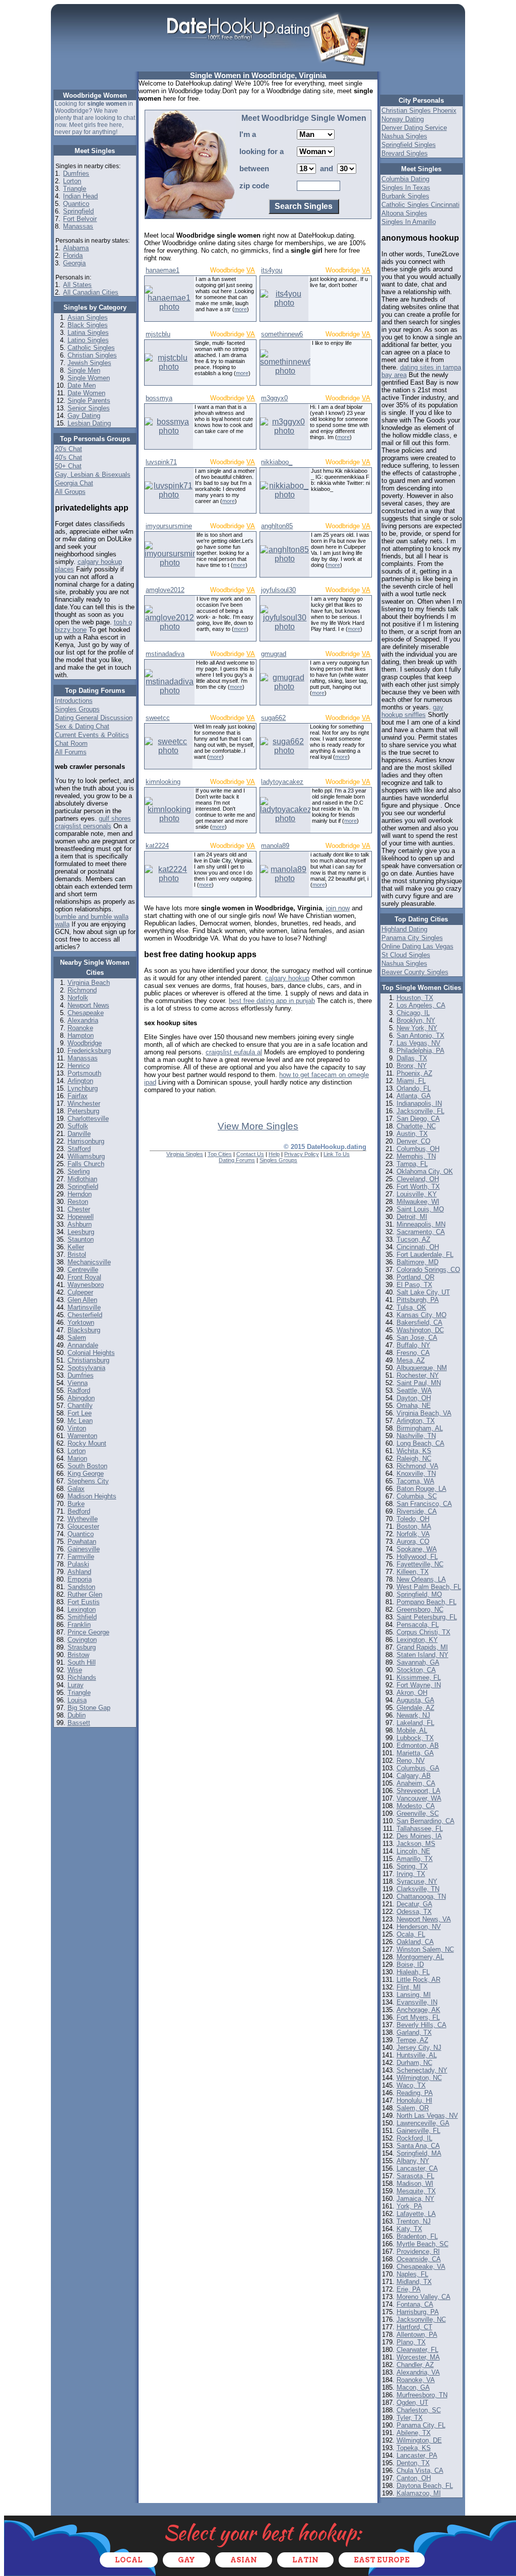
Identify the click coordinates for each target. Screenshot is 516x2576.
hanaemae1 (163, 270)
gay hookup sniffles (412, 711)
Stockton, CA (416, 1670)
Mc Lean (80, 1421)
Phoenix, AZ (414, 1073)
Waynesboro (86, 1285)
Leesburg (81, 1232)
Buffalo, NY (413, 1345)
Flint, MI (409, 1987)
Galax (76, 1489)
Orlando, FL (414, 1088)
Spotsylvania (86, 1368)
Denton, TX (413, 2463)
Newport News (88, 1005)
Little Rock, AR (418, 1980)
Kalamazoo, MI (419, 2493)
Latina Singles (88, 333)
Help (274, 1154)
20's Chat (69, 449)
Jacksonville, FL (421, 1111)
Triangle (75, 189)
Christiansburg (88, 1360)
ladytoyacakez (282, 782)
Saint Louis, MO (420, 1209)
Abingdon (81, 1398)
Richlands (82, 1677)
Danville (79, 1134)
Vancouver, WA (419, 1798)
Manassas (78, 226)
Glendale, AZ (415, 1708)
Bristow (78, 1655)
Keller (76, 1247)
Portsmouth (84, 1073)
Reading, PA (415, 2093)
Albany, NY (413, 2161)
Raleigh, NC (414, 1458)
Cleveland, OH (418, 1179)
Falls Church (86, 1164)
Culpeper (80, 1292)
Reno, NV (411, 1761)
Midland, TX (414, 2282)
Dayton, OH (414, 1398)
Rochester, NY (418, 1375)
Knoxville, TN (416, 1474)
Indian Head (80, 196)
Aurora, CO (413, 1542)
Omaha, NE (414, 1406)
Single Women (89, 378)
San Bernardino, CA (426, 1821)
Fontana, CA (415, 2304)
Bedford (79, 1511)
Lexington (82, 1609)
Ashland (79, 1572)
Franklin (79, 1625)
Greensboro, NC (420, 1609)
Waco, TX (411, 2085)
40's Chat (69, 457)
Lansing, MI (414, 1995)
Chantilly (80, 1406)
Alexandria (83, 1020)
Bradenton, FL (417, 2236)
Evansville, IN (417, 2002)
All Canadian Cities (91, 292)
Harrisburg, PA (418, 2312)
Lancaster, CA (417, 2168)
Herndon (80, 1194)
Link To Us (337, 1154)
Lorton (72, 181)
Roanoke (80, 1028)
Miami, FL (411, 1081)
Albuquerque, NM (422, 1368)
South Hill (82, 1662)
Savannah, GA (418, 1662)
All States (77, 285)
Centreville (83, 1270)
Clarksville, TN (418, 1889)
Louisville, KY (417, 1194)
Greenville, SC (418, 1813)
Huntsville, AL (417, 2055)
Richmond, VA (417, 1466)
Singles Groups (77, 709)
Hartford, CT (414, 2327)
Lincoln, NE (413, 1851)
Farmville (81, 1557)
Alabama (76, 248)
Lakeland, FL (415, 1723)
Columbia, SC (417, 1496)
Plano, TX (411, 2342)
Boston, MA (414, 1526)
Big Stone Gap (89, 1708)
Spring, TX (412, 1866)
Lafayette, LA (416, 2214)
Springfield (78, 211)
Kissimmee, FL (419, 1677)
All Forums (71, 752)
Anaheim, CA (416, 1783)
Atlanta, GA (414, 1096)
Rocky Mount (87, 1443)
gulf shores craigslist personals (93, 822)
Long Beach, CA (421, 1443)
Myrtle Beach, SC (423, 2244)
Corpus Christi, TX (424, 1632)
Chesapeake (86, 1013)
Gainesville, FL (418, 2131)
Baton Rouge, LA (422, 1489)
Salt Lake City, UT (423, 1292)
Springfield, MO (419, 1594)
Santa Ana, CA (418, 2146)
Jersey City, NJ (419, 2048)
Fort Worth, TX (418, 1187)
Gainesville (84, 1549)
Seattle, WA (414, 1390)
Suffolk (78, 1126)
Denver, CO (413, 1141)
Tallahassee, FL (420, 1829)
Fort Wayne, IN (419, 1685)
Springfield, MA (419, 2153)
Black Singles (88, 325)
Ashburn (80, 1224)
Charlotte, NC (416, 1126)
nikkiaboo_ (277, 462)
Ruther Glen (85, 1594)
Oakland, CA (415, 1942)
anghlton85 (277, 526)
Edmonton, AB (418, 1745)
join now (338, 908)
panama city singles (412, 938)
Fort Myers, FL (418, 2017)
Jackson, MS (416, 1844)
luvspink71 (161, 462)
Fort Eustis (84, 1602)
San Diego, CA (418, 1119)
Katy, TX (409, 2229)
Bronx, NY (412, 1066)
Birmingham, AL (420, 1428)
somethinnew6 (282, 334)
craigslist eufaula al (234, 1052)
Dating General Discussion (94, 718)
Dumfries (76, 173)
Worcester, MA (418, 2357)
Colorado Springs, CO (428, 1270)
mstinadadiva (165, 654)
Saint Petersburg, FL (427, 1617)
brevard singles (405, 153)
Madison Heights (92, 1496)
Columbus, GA (418, 1768)
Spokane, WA (417, 1549)
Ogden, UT (412, 2403)
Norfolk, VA (413, 1534)
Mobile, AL (412, 1730)
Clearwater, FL (417, 2350)
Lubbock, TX (415, 1738)
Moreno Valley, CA (424, 2297)
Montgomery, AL (420, 1957)
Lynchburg (83, 1088)
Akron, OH (412, 1693)
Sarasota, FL (415, 2176)
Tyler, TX (410, 2418)
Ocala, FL (411, 1934)
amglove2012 (165, 590)
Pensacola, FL (418, 1625)
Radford (79, 1390)
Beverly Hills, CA (422, 2025)
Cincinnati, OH (418, 1247)
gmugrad (274, 654)
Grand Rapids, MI (422, 1647)
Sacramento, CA (421, 1232)
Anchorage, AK (418, 2010)
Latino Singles (88, 340)
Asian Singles (88, 317)
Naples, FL (412, 2274)
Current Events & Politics (92, 735)
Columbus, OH (418, 1149)
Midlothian (82, 1179)
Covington (82, 1640)
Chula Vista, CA (420, 2471)
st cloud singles (406, 955)
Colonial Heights (91, 1353)
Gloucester (83, 1526)
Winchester (84, 1103)
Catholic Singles (91, 348)
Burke (76, 1504)
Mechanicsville (89, 1262)
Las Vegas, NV (418, 1043)
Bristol (77, 1255)
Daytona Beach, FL (425, 2486)
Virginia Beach (89, 983)
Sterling (79, 1171)
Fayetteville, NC (420, 1564)
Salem (77, 1338)
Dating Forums (237, 1160)
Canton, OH (414, 2478)
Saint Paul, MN (419, 1383)
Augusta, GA (415, 1700)
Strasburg (82, 1647)
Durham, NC (414, 2063)
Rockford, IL (414, 2138)
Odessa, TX (414, 1912)
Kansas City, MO (422, 1315)
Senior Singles (89, 408)
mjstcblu (158, 334)
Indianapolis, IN (419, 1103)
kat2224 (157, 846)
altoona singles (404, 213)
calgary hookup (287, 978)
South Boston (87, 1466)
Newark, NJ (413, 1715)
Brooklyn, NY (416, 1020)
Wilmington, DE (419, 2440)
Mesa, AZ (411, 1360)
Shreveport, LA (418, 1791)
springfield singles (409, 145)
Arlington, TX (416, 1421)
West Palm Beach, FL (429, 1587)
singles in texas (406, 188)
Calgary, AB (414, 1776)
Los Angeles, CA (421, 1005)
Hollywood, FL (417, 1557)
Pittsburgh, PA (418, 1300)
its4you (272, 270)
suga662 (273, 718)
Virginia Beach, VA (424, 1413)
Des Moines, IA (419, 1836)
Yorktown (81, 1322)
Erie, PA (409, 2289)
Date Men (82, 385)
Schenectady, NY (422, 2070)
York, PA (409, 2206)
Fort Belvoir (80, 219)
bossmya (159, 398)
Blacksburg (84, 1330)
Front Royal (84, 1277)
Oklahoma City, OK (425, 1171)
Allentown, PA (417, 2335)
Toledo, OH (413, 1519)
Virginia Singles (185, 1154)
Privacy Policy (302, 1154)
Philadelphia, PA (421, 1051)
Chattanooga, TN (421, 1897)
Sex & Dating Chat (82, 726)
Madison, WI (415, 2184)
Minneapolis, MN (421, 1224)
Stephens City (88, 1481)
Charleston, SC (419, 2410)
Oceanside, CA (419, 2259)
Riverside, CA (417, 1511)
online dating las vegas (417, 946)
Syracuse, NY (417, 1881)
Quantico (76, 204)
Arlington (80, 1081)
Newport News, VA (424, 1919)
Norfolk (78, 998)
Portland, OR (415, 1277)
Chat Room (71, 743)
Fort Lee (80, 1413)
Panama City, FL (421, 2425)
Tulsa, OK (411, 1307)
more (241, 309)
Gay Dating (84, 416)
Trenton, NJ (414, 2221)
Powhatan (82, 1542)
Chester (79, 1209)
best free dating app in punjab (272, 1001)
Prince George (88, 1632)
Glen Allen (82, 1300)
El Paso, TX (414, 1285)
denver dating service (414, 128)
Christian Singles (92, 355)
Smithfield (82, 1617)
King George (86, 1474)
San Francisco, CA (424, 1504)
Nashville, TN (416, 1436)
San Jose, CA (417, 1338)
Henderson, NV (419, 1927)
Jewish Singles (89, 363)
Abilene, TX (414, 2433)
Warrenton (82, 1436)
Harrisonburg (86, 1141)
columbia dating (405, 179)
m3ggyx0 (274, 398)
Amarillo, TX (415, 1859)
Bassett (79, 1723)
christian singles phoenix (419, 111)
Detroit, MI (412, 1217)
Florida (73, 256)
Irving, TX (411, 1874)
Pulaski (78, 1564)
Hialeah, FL (413, 1972)
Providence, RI (418, 2251)
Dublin (77, 1715)
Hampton (81, 1035)
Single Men (84, 370)
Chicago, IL (413, 1013)
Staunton (81, 1239)
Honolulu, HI (414, 2100)
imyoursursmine (169, 526)
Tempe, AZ (412, 2040)
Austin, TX (412, 1134)
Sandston (81, 1587)
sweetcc (158, 718)
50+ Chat (68, 466)
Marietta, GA (415, 1753)
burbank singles (405, 196)
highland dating (404, 929)
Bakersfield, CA (420, 1322)
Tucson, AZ (413, 1239)
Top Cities (220, 1154)
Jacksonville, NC (421, 2319)
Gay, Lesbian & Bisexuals (93, 475)
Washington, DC (420, 1330)
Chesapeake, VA (421, 2267)
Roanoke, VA (416, 2380)
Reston (78, 1202)
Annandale (83, 1345)
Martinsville (84, 1307)
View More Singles (258, 1126)
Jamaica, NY (415, 2199)
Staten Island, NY (423, 1655)
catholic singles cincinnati (421, 205)
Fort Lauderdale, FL (425, 1255)
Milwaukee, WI (418, 1202)
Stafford (79, 1149)
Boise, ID (410, 1964)
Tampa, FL (412, 1164)
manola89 (275, 846)
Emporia (80, 1579)
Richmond (82, 990)
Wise (75, 1670)
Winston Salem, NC (425, 1949)
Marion (77, 1458)
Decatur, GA (414, 1904)
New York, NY (417, 1028)
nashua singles (404, 136)
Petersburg (83, 1111)
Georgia (74, 263)
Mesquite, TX (416, 2191)
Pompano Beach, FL (427, 1602)
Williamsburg (86, 1156)
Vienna (78, 1383)
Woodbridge (85, 1043)
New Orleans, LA (421, 1579)
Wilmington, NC (419, 2078)
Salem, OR (413, 2108)
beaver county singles (415, 972)
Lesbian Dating (89, 423)
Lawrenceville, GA (423, 2123)
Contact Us (250, 1154)
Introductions (74, 701)
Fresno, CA (413, 1353)
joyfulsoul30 (278, 590)
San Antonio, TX (421, 1035)
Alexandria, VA (418, 2372)
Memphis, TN (416, 1156)
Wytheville (83, 1519)
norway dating (403, 119)
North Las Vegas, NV (427, 2116)
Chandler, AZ (415, 2365)
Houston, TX (415, 998)
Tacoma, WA (415, 1481)
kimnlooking (163, 782)
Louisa (77, 1700)
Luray (76, 1685)
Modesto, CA (416, 1806)
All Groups (70, 492)
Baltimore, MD (417, 1262)
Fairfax (78, 1096)
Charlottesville (88, 1119)
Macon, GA (413, 2387)
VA (251, 270)
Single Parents (89, 401)
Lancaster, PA (417, 2455)
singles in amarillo (409, 222)
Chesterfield (85, 1315)
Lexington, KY (417, 1640)
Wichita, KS (414, 1451)
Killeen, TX (413, 1572)
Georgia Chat (74, 483)
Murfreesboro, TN (422, 2395)
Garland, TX (414, 2032)
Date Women (86, 393)
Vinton (77, 1428)
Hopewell (81, 1217)
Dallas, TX (412, 1058)
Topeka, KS (414, 2448)
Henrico (79, 1066)
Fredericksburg (89, 1051)
